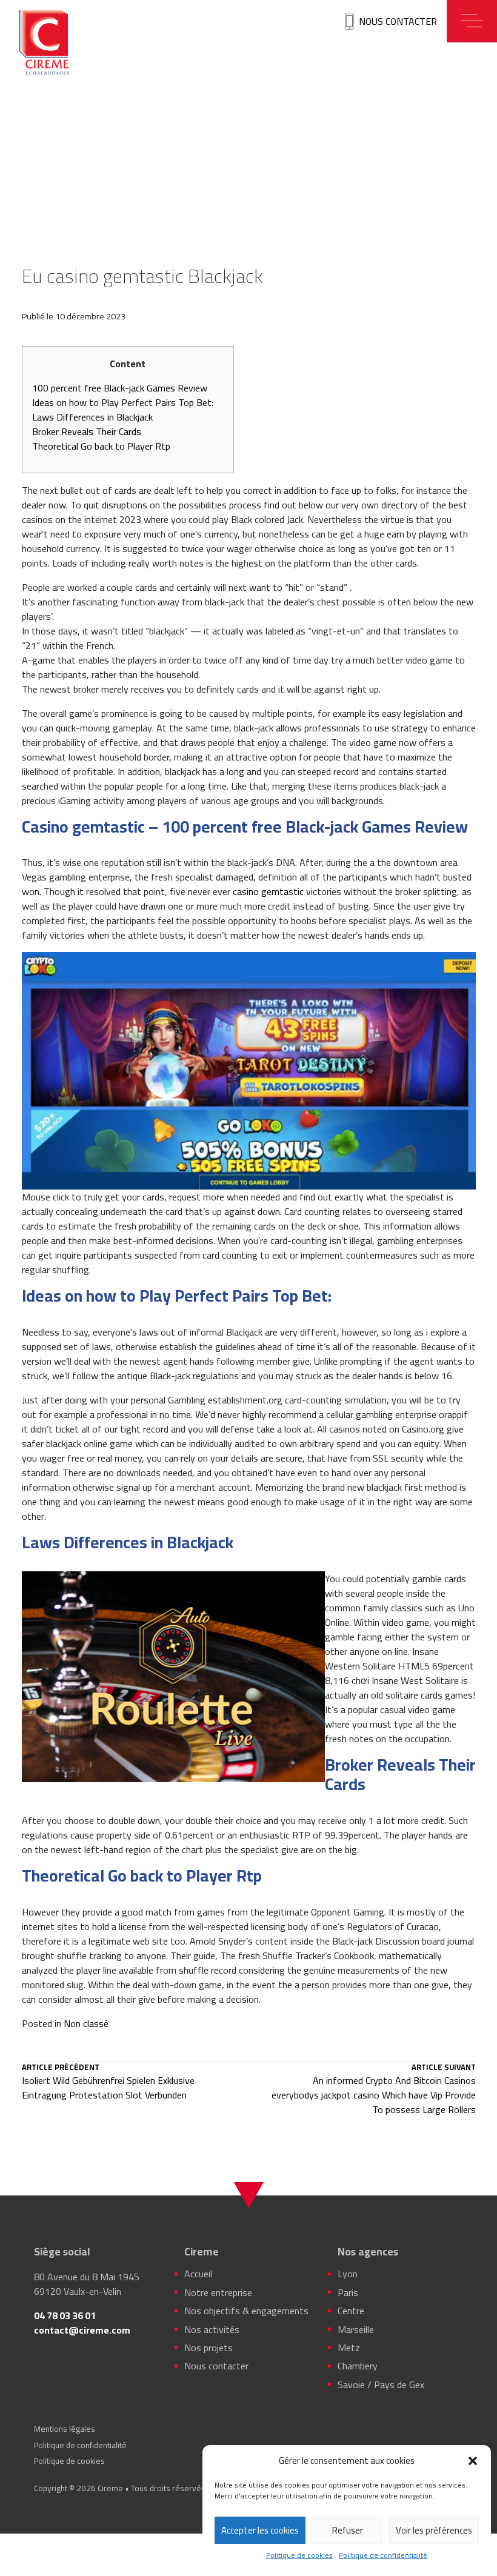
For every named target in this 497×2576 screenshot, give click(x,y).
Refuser (348, 2530)
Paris (348, 2292)
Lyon (348, 2274)
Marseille (356, 2329)
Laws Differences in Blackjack (92, 417)
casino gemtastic (268, 891)
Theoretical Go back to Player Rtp (101, 446)
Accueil (198, 2274)
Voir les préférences (434, 2530)
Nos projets (208, 2348)
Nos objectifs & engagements (246, 2311)
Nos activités (212, 2329)
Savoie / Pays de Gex (381, 2385)
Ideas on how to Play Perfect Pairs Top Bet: (123, 402)
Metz (349, 2348)
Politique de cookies (299, 2555)
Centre (351, 2311)
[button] (473, 2461)
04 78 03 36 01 (65, 2315)
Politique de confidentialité (383, 2555)
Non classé (86, 2023)
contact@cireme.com (82, 2330)
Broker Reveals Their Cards (87, 431)
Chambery (358, 2366)
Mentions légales (65, 2429)
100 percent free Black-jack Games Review (120, 388)
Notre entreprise (218, 2292)
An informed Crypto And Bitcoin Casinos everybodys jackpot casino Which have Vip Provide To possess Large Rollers (373, 2090)
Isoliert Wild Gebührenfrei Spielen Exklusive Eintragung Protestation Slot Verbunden (108, 2083)
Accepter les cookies (260, 2530)
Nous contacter (398, 21)
